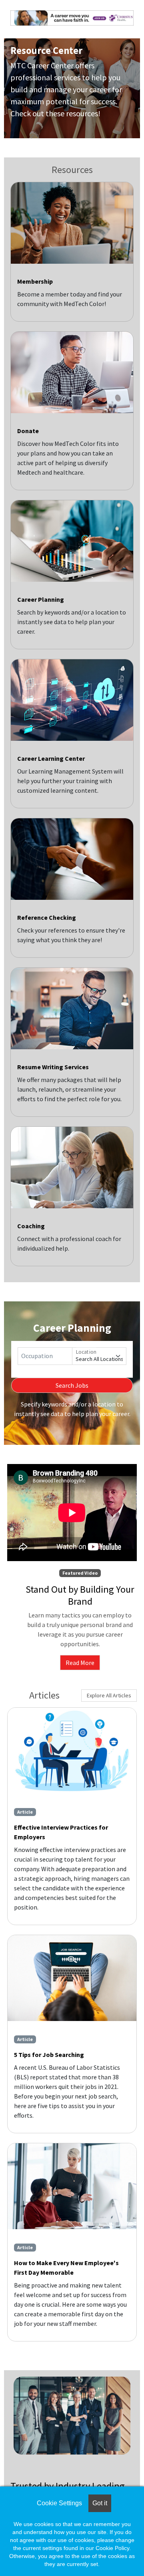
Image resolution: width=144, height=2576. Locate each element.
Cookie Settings (59, 2503)
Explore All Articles (109, 1695)
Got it (100, 2503)
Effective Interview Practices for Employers (61, 1832)
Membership (35, 281)
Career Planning (41, 599)
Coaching (31, 1226)
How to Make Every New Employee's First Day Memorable (66, 2268)
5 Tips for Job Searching (49, 2055)
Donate (28, 431)
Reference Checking (47, 917)
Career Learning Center (51, 758)
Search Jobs (72, 1385)
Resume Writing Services (53, 1067)
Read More (80, 1663)
